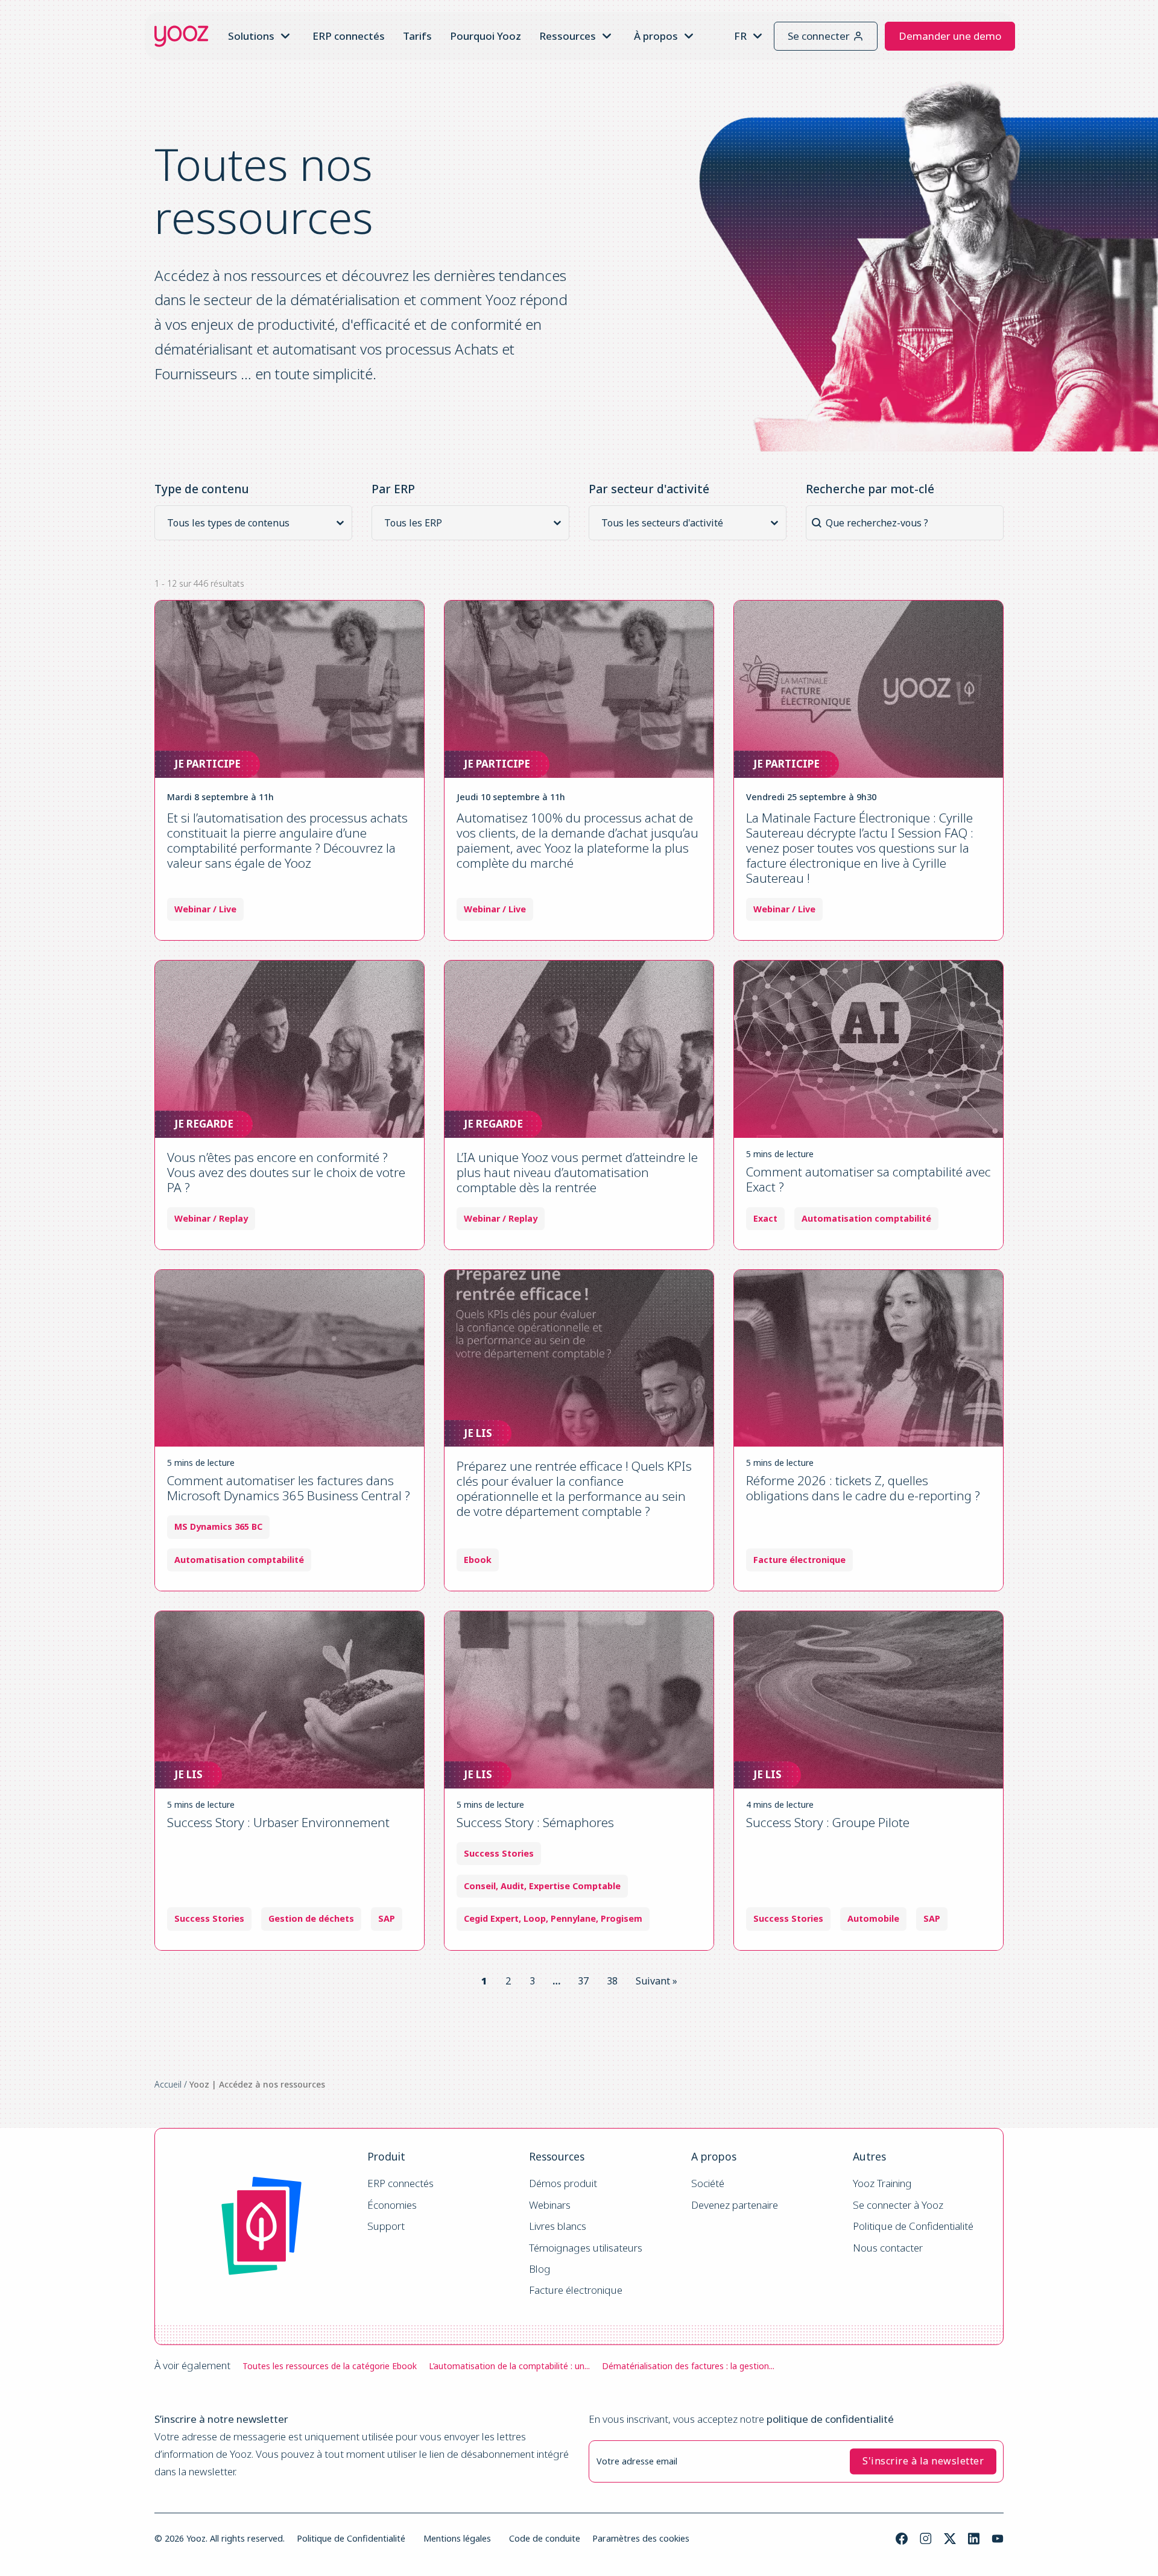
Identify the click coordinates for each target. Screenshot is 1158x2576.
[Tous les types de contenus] (257, 523)
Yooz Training (882, 2184)
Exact (765, 1219)
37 (583, 1981)
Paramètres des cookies (641, 2538)
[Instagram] (926, 2539)
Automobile (873, 1919)
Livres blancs (558, 2227)
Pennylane (573, 1919)
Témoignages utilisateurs (586, 2248)
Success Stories (209, 1919)
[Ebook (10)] (257, 538)
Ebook (478, 1560)
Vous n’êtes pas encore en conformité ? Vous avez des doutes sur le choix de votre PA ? (286, 1172)
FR (740, 36)
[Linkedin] (974, 2539)
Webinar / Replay (211, 1219)
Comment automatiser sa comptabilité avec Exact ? (868, 1179)
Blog (540, 2269)
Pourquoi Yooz (486, 36)
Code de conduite (545, 2538)
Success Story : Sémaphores (535, 1822)
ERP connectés (349, 36)
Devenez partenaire (735, 2205)
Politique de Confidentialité (913, 2227)
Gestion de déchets (311, 1919)
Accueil (168, 2084)
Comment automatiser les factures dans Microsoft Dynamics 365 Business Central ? (289, 1488)
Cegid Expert (491, 1919)
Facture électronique (576, 2290)
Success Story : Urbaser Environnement (278, 1822)
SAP (387, 1919)
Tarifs (417, 36)
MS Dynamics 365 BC (218, 1527)
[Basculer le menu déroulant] (285, 36)
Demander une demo (950, 36)
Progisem (622, 1919)
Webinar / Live (205, 909)
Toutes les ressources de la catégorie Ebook (330, 2366)
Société (708, 2184)
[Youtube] (998, 2539)
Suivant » (657, 1981)
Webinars (550, 2205)
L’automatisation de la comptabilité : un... (509, 2366)
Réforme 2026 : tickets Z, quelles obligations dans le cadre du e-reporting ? (863, 1488)
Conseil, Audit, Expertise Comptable (542, 1886)
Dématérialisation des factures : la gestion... (688, 2366)
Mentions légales (457, 2538)
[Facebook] (902, 2539)
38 (612, 1981)
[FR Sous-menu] (758, 36)
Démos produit (563, 2184)
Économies (392, 2205)
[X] (950, 2539)
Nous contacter (888, 2248)
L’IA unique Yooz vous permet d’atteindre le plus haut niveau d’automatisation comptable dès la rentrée (577, 1172)
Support (386, 2227)
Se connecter (819, 36)
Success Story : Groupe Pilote (828, 1822)
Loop (535, 1919)
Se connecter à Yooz (898, 2205)
